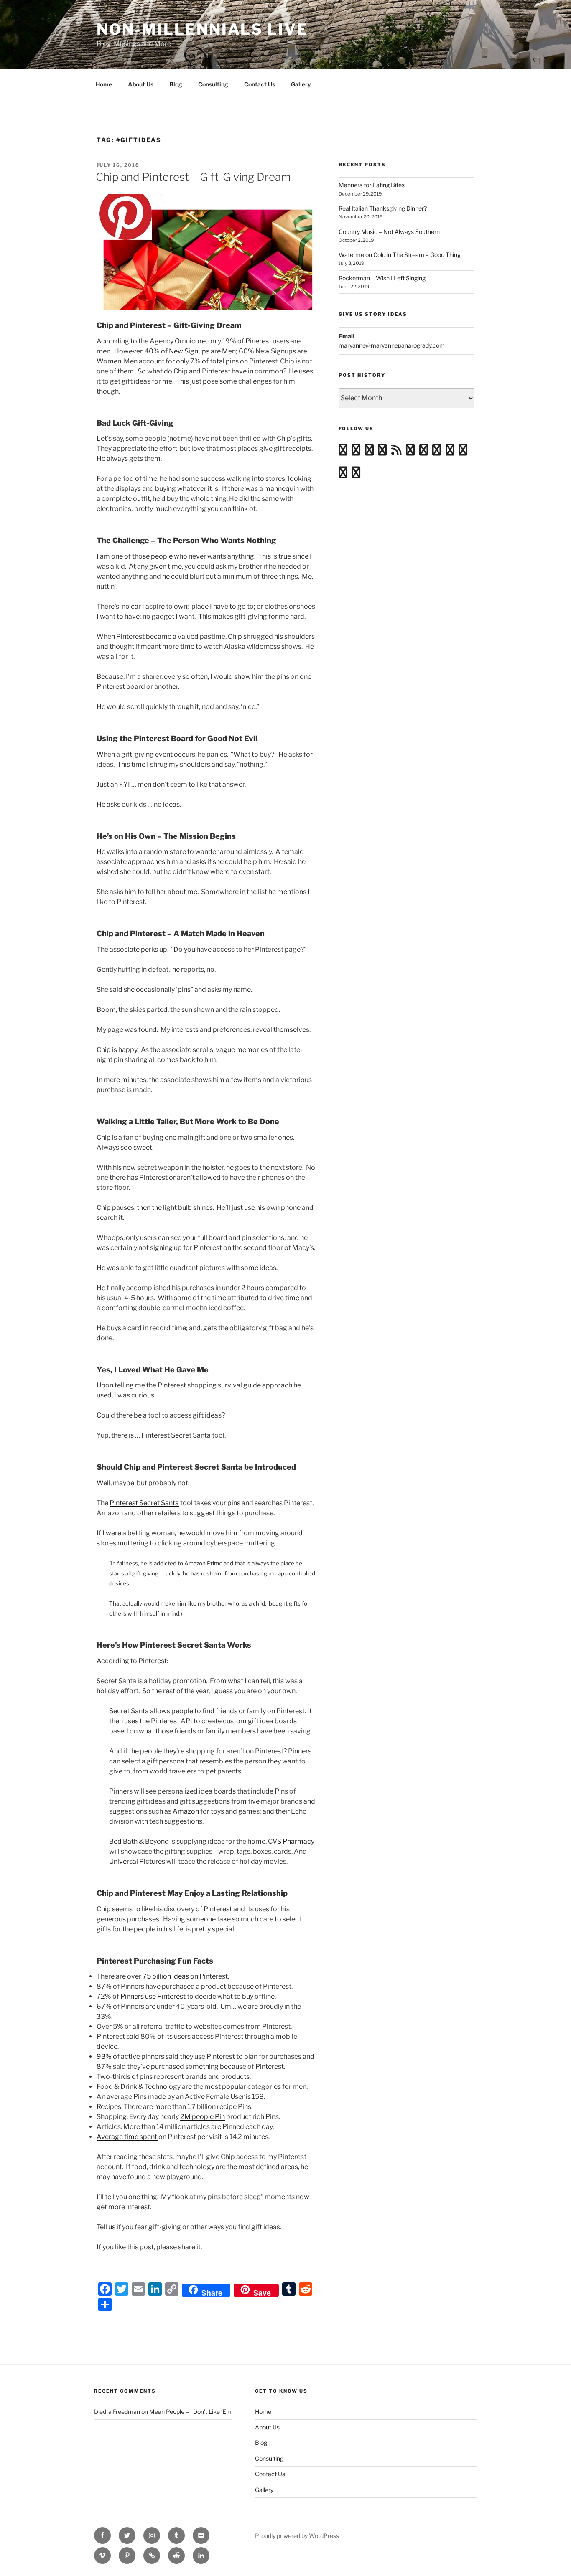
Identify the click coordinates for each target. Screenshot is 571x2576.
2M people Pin (203, 2117)
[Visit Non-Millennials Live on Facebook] (343, 474)
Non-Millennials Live (202, 29)
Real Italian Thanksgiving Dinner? (383, 208)
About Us (141, 84)
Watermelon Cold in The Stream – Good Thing (400, 255)
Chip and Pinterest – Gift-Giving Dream (193, 177)
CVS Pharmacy (291, 1841)
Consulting (213, 84)
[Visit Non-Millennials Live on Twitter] (463, 452)
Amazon (186, 1811)
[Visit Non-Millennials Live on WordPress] (343, 452)
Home (104, 84)
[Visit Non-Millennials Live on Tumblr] (410, 452)
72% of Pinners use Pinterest (141, 1996)
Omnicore (190, 341)
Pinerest (258, 341)
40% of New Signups (177, 351)
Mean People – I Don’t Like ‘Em (190, 2412)
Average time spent (127, 2137)
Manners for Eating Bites (372, 185)
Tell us (106, 2227)
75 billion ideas (166, 1976)
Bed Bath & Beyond (139, 1841)
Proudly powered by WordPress (297, 2536)
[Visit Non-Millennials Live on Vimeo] (369, 452)
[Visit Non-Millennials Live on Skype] (437, 452)
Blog (176, 84)
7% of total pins (214, 361)
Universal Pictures (137, 1861)
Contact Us (260, 84)
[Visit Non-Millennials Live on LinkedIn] (450, 452)
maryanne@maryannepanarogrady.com (392, 345)
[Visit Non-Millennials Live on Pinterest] (356, 474)
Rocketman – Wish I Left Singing (382, 278)
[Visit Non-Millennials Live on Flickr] (382, 452)
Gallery (301, 84)
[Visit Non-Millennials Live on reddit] (424, 452)
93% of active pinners (131, 2056)
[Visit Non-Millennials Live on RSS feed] (396, 452)
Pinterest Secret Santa (144, 1503)
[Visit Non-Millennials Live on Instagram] (356, 452)
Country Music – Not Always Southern (389, 232)
